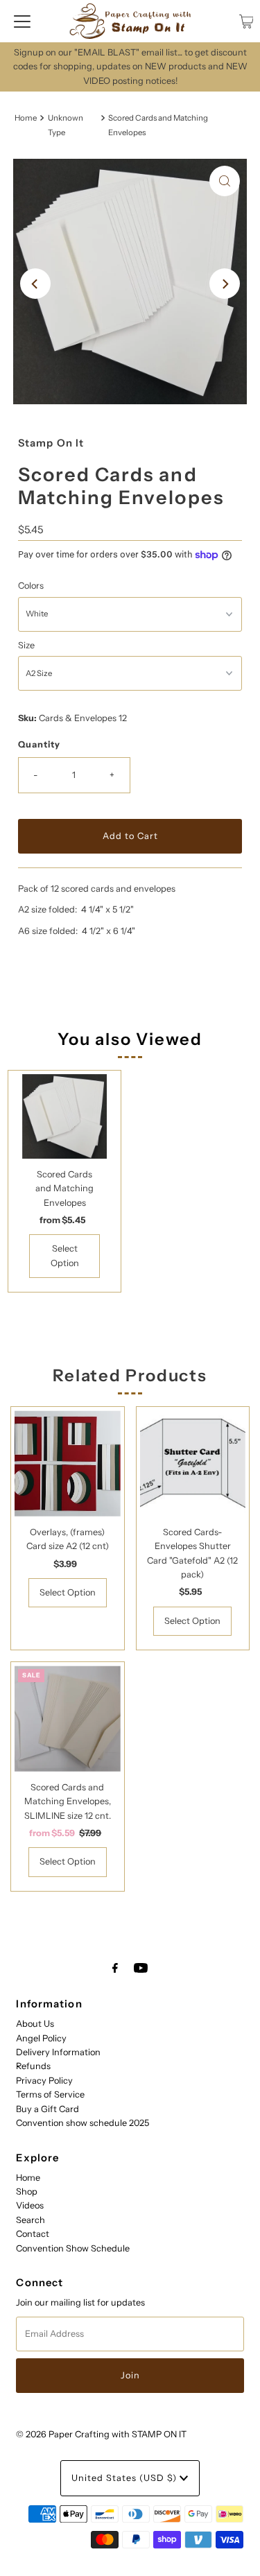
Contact (33, 2234)
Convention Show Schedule (73, 2248)
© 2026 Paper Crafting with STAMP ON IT (101, 2434)
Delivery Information (58, 2052)
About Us (35, 2024)
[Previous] (35, 284)
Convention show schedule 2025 (83, 2123)
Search (31, 2220)
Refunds (33, 2066)
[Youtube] (141, 1968)
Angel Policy (41, 2038)
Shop (27, 2192)
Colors (31, 586)
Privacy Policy (44, 2081)
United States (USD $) (125, 2478)
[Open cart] (246, 21)
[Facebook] (115, 1968)
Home (26, 118)
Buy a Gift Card (47, 2109)
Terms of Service (50, 2094)
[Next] (225, 284)
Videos (30, 2205)
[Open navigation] (22, 21)
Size (26, 645)
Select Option (65, 1255)
